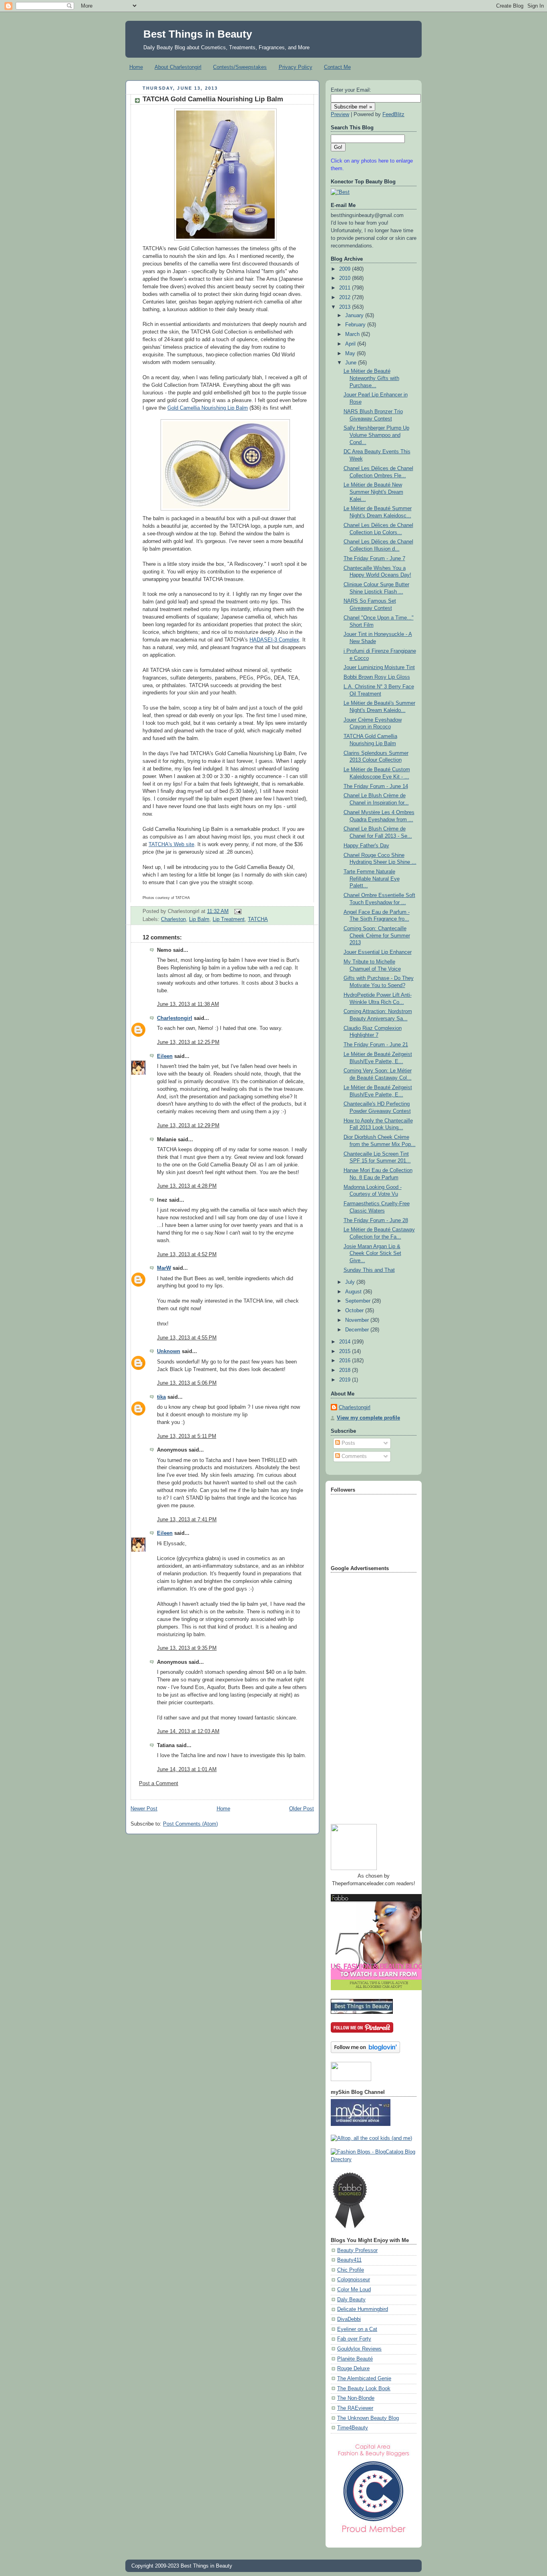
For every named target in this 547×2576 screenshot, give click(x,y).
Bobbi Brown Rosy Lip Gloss (377, 677)
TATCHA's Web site (171, 845)
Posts (348, 1443)
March (353, 334)
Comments (353, 1456)
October (355, 1311)
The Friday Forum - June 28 (376, 1221)
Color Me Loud (354, 2290)
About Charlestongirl (178, 67)
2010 (346, 278)
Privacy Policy (296, 67)
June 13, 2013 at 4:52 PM (187, 1255)
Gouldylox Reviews (359, 2349)
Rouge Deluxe (353, 2369)
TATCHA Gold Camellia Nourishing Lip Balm (213, 99)
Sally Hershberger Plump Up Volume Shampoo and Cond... (376, 435)
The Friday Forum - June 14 (376, 786)
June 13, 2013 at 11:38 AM (188, 1004)
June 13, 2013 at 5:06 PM (187, 1383)
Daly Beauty (351, 2300)
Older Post (302, 1809)
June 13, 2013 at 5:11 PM (187, 1436)
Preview (340, 115)
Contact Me (337, 67)
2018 (346, 1370)
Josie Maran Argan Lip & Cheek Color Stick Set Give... (372, 1254)
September (359, 1301)
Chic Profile (351, 2270)
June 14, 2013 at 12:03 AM (188, 1731)
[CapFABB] (374, 2534)
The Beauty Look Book (364, 2389)
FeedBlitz (393, 115)
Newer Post (144, 1809)
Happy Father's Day (366, 846)
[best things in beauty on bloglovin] (365, 2051)
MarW (164, 1268)
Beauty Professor (357, 2250)
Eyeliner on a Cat (357, 2329)
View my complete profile (368, 1418)
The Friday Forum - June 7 (374, 559)
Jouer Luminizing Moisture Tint (379, 668)
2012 (346, 298)
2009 (346, 269)
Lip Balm (199, 919)
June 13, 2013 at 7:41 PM (187, 1520)
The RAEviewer (355, 2408)
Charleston (173, 919)
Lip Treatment (229, 919)
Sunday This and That (369, 1270)
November (358, 1320)
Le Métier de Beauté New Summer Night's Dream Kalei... (373, 492)
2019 (346, 1380)
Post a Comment (159, 1784)
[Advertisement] (363, 1695)
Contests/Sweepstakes (240, 67)
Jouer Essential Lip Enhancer (378, 952)
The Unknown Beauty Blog (368, 2418)
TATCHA (258, 919)
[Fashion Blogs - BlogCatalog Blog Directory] (374, 2160)
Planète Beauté (355, 2359)
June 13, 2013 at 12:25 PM (188, 1042)
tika (161, 1397)
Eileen (165, 1056)
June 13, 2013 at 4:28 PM (187, 1186)
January (355, 316)
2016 (346, 1361)
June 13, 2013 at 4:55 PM (187, 1338)
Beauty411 (349, 2260)
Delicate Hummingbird (363, 2309)
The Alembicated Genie (364, 2379)
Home (136, 67)
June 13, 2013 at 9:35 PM (187, 1648)
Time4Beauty (353, 2428)
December (358, 1330)
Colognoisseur (354, 2280)
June (352, 363)
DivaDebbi (349, 2319)
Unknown (169, 1351)
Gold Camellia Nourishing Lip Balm (208, 408)
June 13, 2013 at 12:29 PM (188, 1126)
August (354, 1292)
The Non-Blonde (356, 2398)
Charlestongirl (175, 1018)
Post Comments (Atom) (190, 1824)
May (351, 354)
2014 (346, 1342)
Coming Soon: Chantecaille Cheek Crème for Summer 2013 (377, 936)
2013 (346, 307)
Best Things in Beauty (198, 34)
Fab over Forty (354, 2339)
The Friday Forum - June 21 (376, 1045)
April (351, 344)
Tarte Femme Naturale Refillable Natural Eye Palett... (372, 879)
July (351, 1282)
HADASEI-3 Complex (274, 640)
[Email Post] (237, 911)
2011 (346, 288)
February (356, 325)
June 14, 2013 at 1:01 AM (187, 1770)
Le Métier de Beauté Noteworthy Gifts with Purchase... (371, 378)
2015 (346, 1351)
